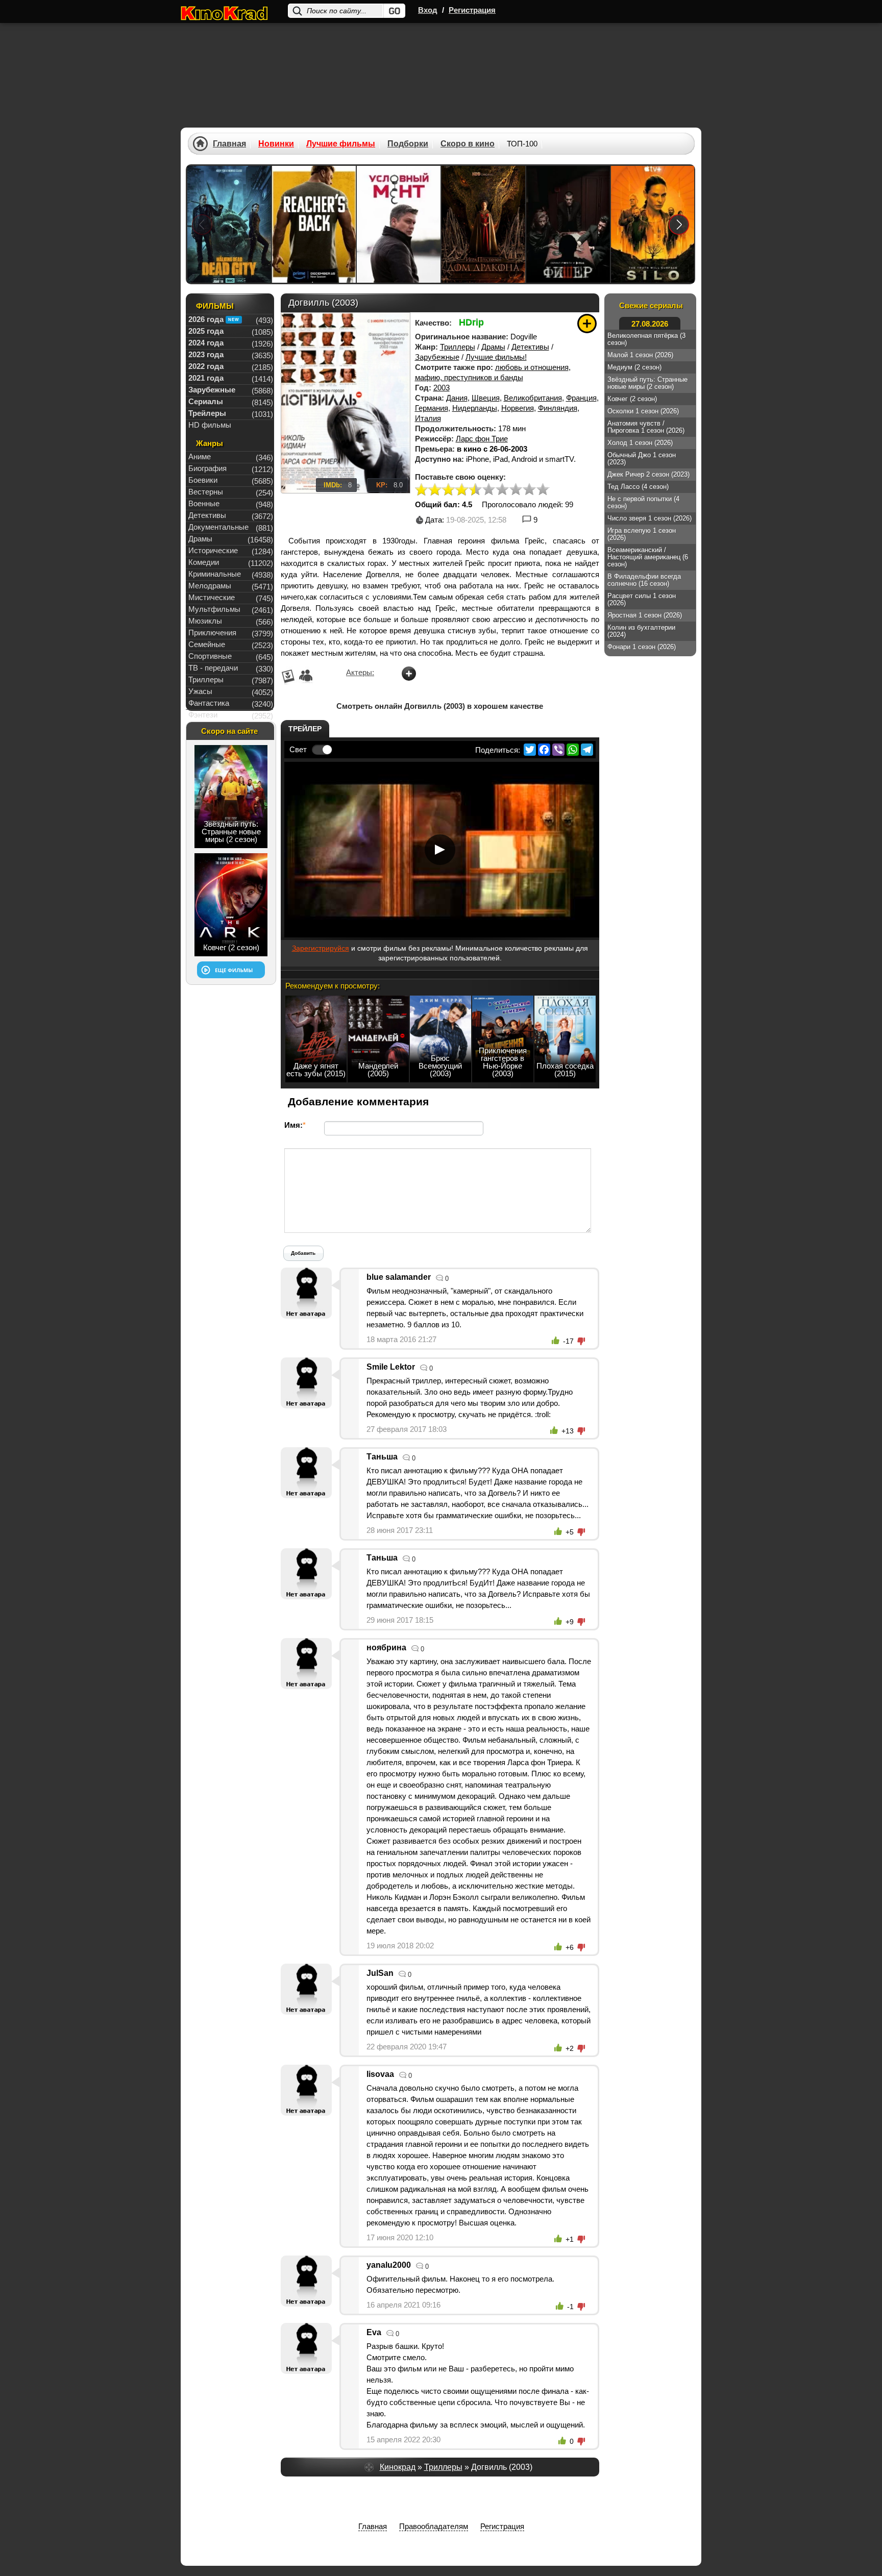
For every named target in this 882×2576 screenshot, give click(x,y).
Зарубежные (437, 357)
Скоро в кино (468, 144)
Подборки (408, 144)
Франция (581, 398)
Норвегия (518, 408)
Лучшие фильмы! (496, 357)
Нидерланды (475, 408)
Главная (229, 144)
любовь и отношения (532, 367)
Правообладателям (434, 2526)
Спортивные (210, 656)
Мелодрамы (210, 586)
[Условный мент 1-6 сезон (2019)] (399, 224)
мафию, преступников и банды (469, 377)
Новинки (276, 144)
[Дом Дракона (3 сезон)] (483, 224)
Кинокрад (398, 2467)
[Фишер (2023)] (568, 224)
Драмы (493, 347)
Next (679, 224)
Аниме (200, 456)
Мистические (212, 597)
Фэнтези (203, 715)
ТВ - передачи (213, 668)
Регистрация (472, 10)
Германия (432, 408)
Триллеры (458, 347)
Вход (428, 10)
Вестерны (206, 492)
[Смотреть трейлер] (440, 850)
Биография (207, 468)
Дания (457, 398)
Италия (428, 418)
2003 (442, 388)
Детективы (530, 347)
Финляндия (558, 408)
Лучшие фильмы (341, 144)
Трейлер (305, 729)
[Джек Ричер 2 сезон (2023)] (314, 224)
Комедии (204, 562)
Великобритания (533, 398)
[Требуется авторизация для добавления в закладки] (587, 324)
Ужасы (200, 691)
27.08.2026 (650, 324)
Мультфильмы (214, 609)
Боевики (203, 480)
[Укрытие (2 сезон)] (653, 224)
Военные (204, 503)
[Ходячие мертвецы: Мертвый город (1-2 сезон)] (229, 224)
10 (543, 490)
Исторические (213, 550)
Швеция (486, 398)
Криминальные (215, 574)
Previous (202, 224)
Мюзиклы (205, 621)
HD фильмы (210, 425)
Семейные (207, 644)
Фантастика (209, 703)
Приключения (212, 633)
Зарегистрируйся (321, 948)
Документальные (218, 527)
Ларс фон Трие (482, 439)
